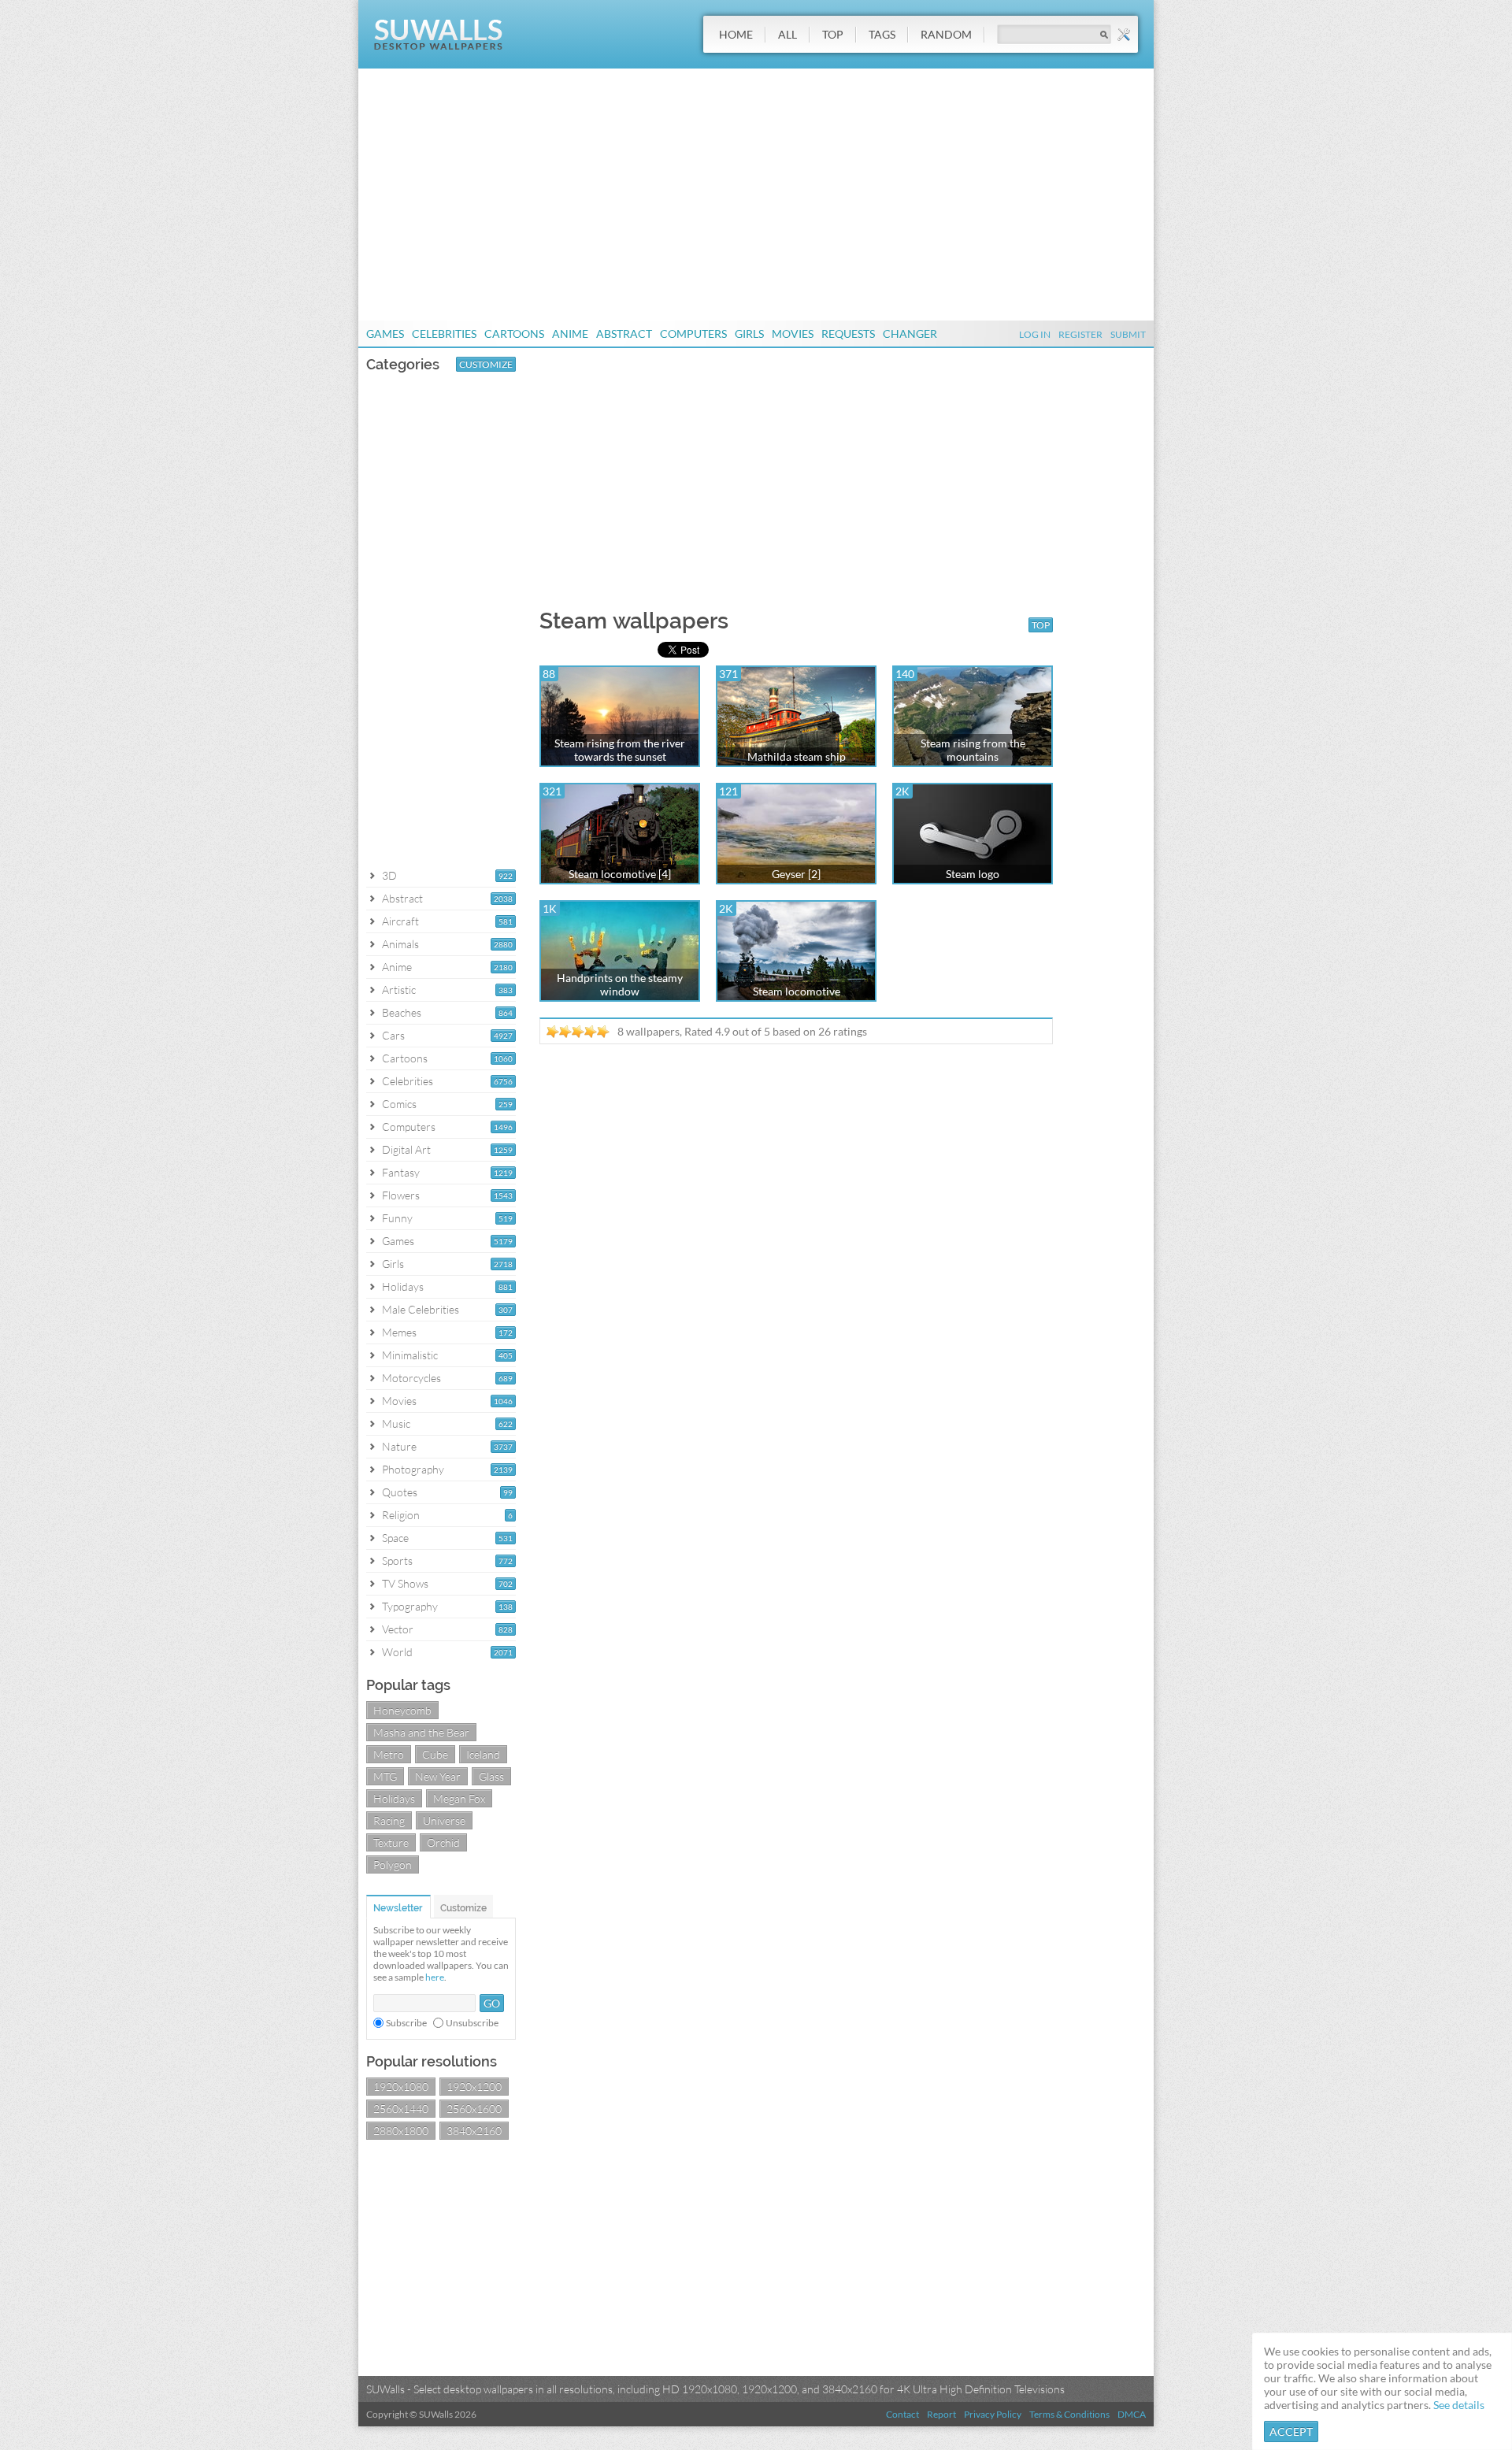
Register (1080, 334)
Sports (397, 1560)
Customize (486, 364)
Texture (391, 1842)
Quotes (400, 1492)
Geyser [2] (796, 874)
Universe (444, 1820)
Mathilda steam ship (797, 756)
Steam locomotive (797, 991)
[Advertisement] (756, 195)
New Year (438, 1776)
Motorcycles (411, 1378)
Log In (1035, 334)
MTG (385, 1776)
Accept (1291, 2431)
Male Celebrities (421, 1309)
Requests (848, 334)
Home (736, 34)
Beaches (402, 1012)
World (397, 1652)
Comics (399, 1104)
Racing (389, 1820)
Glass (491, 1776)
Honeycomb (402, 1710)
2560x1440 (401, 2109)
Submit (1128, 334)
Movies (793, 334)
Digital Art (406, 1149)
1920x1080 (401, 2087)
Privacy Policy (993, 2414)
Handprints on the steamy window (620, 984)
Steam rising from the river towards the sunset (620, 750)
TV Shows (405, 1583)
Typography (410, 1606)
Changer (910, 334)
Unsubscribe (472, 2023)
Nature (399, 1446)
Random (946, 34)
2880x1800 (401, 2131)
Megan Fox (459, 1798)
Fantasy (401, 1172)
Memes (399, 1332)
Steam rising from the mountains (973, 750)
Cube (435, 1754)
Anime (570, 334)
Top (833, 34)
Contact (902, 2414)
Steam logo (973, 874)
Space (395, 1538)
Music (396, 1423)
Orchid (443, 1842)
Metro (389, 1754)
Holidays (403, 1286)
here (435, 1977)
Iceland (483, 1754)
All (787, 34)
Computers (693, 334)
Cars (393, 1035)
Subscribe (406, 2023)
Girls (749, 334)
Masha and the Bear (421, 1732)
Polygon (393, 1864)
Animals (400, 944)
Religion (401, 1515)
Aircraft (400, 921)
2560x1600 (474, 2109)
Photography (413, 1469)
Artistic (399, 990)
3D (389, 875)
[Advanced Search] (1124, 35)
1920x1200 (474, 2087)
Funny (397, 1218)
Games (385, 334)
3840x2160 (474, 2131)
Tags (882, 34)
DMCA (1132, 2414)
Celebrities (444, 334)
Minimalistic (410, 1355)
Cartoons (514, 334)
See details (1459, 2405)
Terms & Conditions (1069, 2414)
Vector (398, 1629)
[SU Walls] (438, 46)
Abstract (624, 334)
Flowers (401, 1195)
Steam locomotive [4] (620, 874)
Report (941, 2414)
